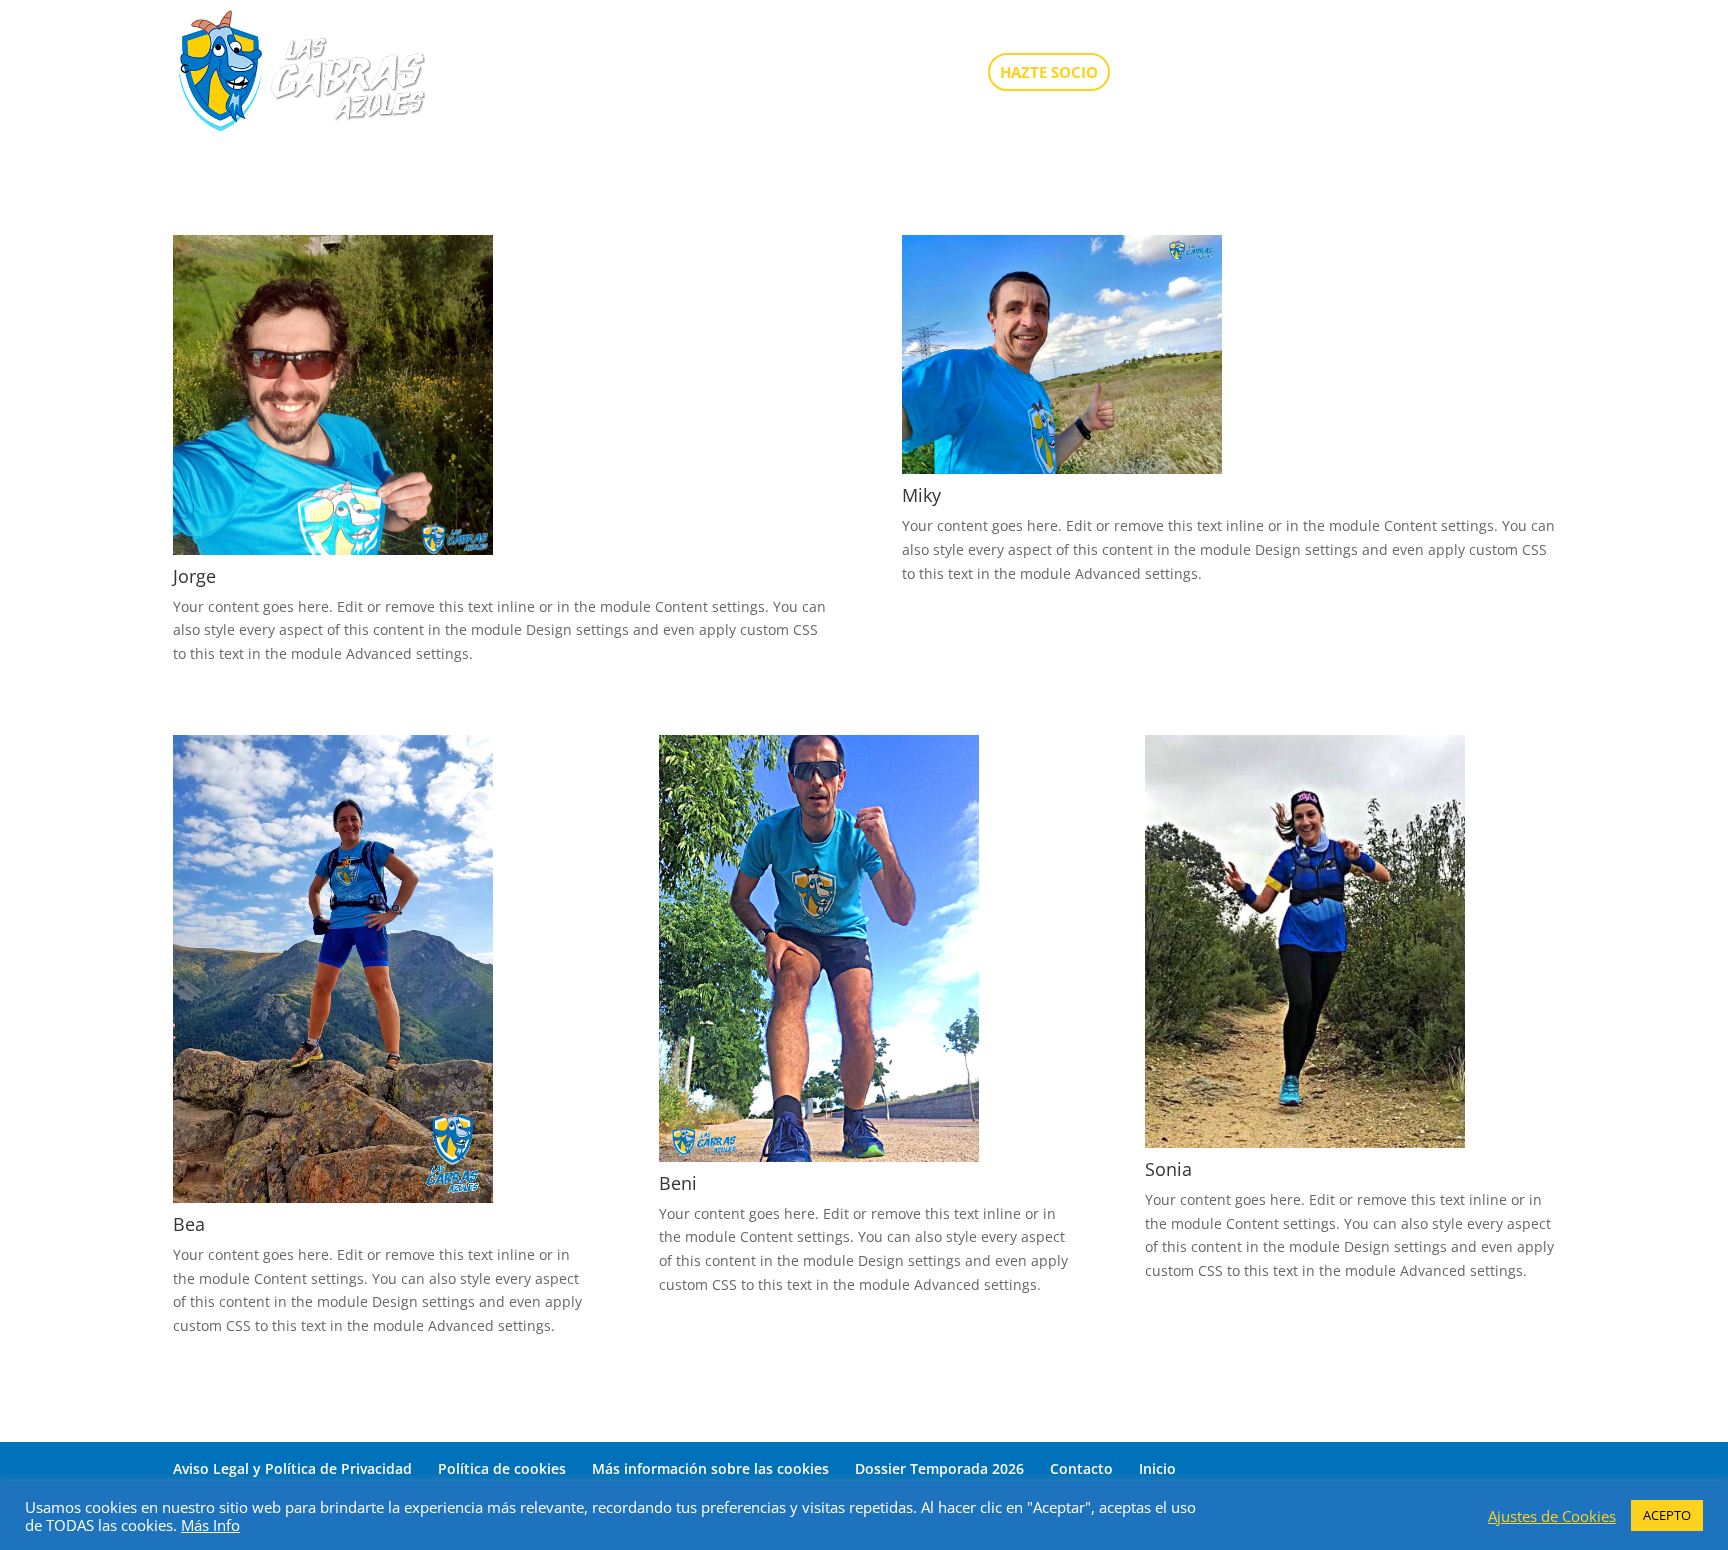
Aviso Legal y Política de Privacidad (292, 1468)
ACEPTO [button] (1667, 1515)
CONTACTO (1513, 73)
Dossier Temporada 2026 (939, 1468)
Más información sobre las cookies (710, 1468)
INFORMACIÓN (907, 73)
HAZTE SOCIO (1049, 72)
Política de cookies (502, 1468)
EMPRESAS (1407, 73)
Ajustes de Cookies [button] (1552, 1516)
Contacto (1081, 1468)
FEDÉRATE (1172, 73)
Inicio (1157, 1468)
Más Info (210, 1525)
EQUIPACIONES (1289, 73)
